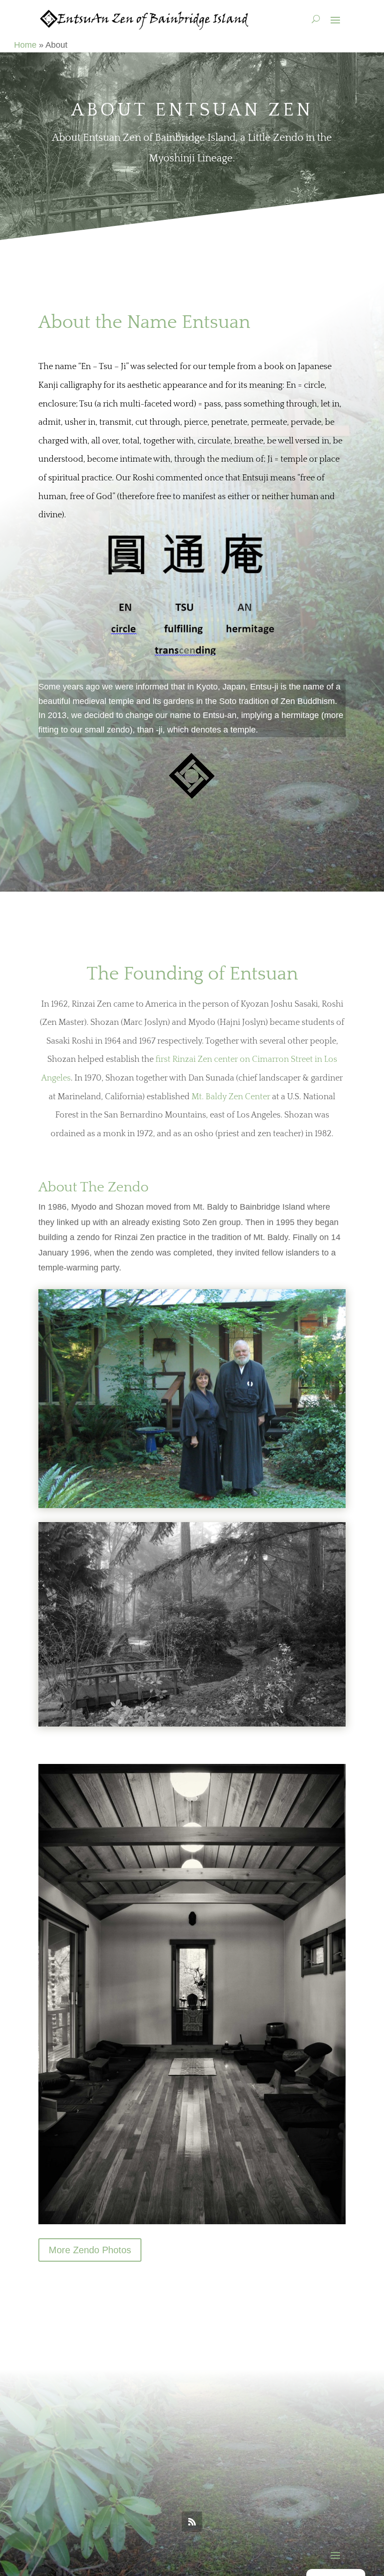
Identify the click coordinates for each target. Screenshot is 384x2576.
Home (25, 45)
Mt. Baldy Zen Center (231, 1097)
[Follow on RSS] (192, 2522)
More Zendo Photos (90, 2250)
